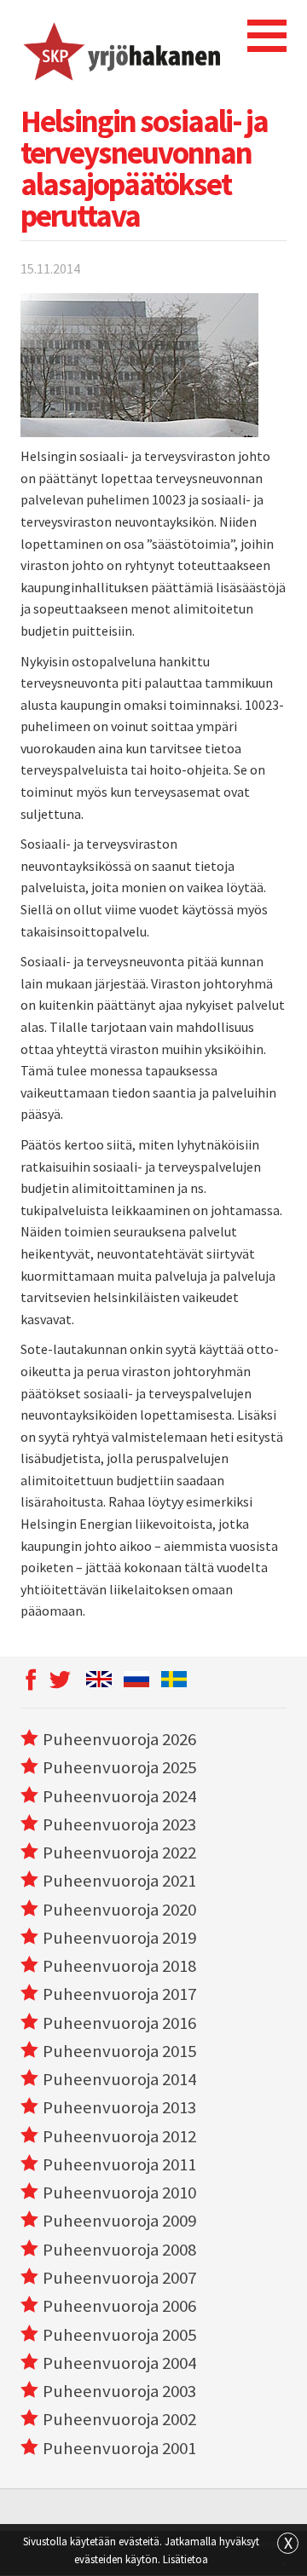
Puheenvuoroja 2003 (119, 2391)
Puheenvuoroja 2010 (119, 2193)
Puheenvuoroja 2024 (119, 1796)
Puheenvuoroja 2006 (119, 2306)
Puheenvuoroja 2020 (119, 1910)
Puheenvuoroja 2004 (119, 2363)
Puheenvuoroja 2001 (119, 2448)
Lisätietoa (185, 2559)
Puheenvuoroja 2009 (119, 2221)
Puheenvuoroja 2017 (119, 1994)
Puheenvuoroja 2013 (119, 2107)
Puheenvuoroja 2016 (119, 2023)
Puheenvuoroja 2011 (119, 2164)
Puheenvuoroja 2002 (119, 2419)
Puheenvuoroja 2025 (119, 1767)
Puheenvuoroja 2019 (119, 1938)
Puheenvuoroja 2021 (119, 1881)
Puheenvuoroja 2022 (119, 1853)
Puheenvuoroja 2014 (119, 2079)
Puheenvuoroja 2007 (119, 2278)
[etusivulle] (120, 49)
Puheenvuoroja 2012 (119, 2136)
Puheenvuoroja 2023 (119, 1824)
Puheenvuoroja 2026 (119, 1739)
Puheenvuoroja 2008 (119, 2250)
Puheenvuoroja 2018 (119, 1966)
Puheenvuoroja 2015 (119, 2051)
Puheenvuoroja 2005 (119, 2335)
